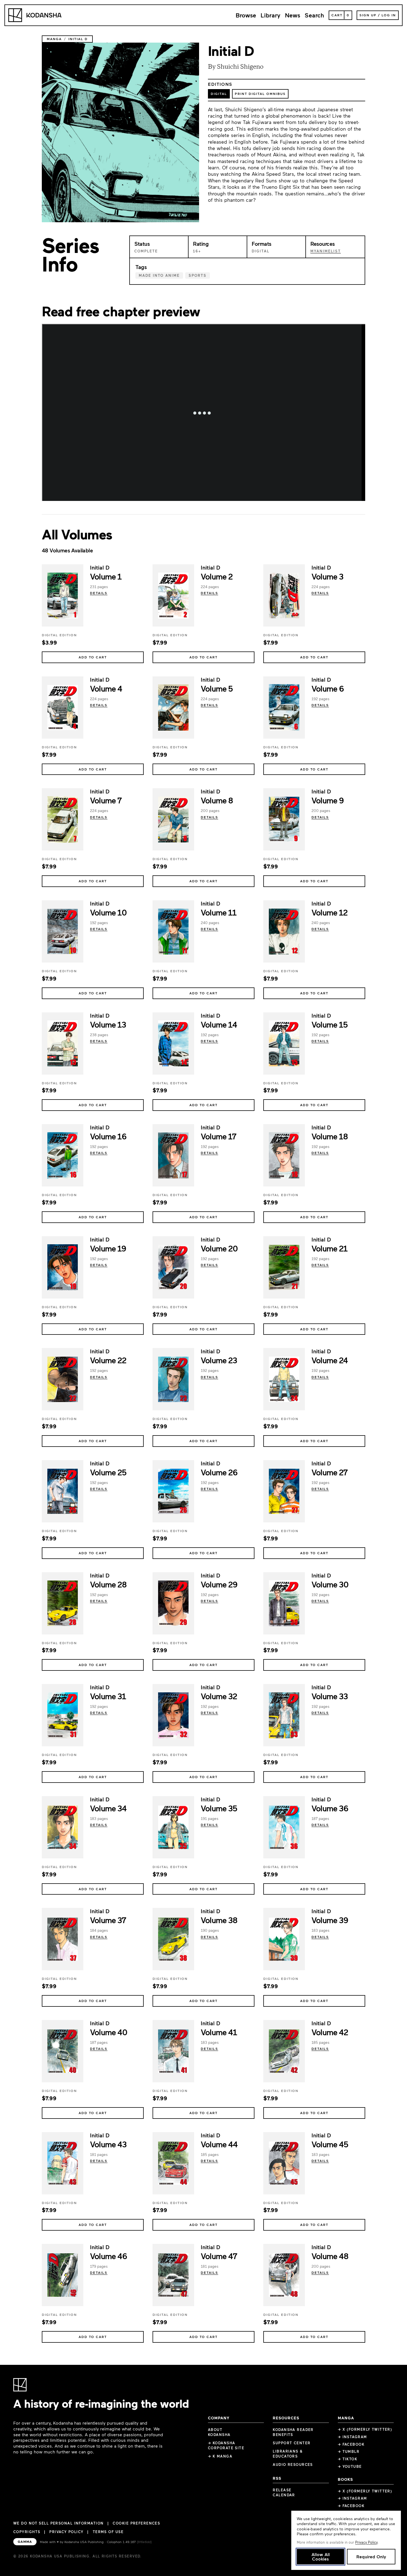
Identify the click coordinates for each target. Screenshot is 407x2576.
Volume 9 (328, 800)
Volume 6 (328, 688)
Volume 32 (219, 1696)
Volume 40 (109, 2032)
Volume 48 (330, 2256)
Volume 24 (329, 1360)
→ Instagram (352, 2437)
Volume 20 (219, 1248)
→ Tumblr (349, 2451)
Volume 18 (330, 1136)
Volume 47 (219, 2256)
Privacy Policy (66, 2532)
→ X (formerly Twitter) (365, 2429)
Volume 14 (219, 1024)
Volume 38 (219, 1920)
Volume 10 (108, 912)
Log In (389, 15)
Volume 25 (108, 1472)
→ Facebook (351, 2444)
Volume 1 (106, 576)
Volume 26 (219, 1472)
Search (314, 15)
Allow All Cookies (321, 2556)
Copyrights (27, 2532)
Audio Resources (293, 2464)
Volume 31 (108, 1696)
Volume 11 (218, 912)
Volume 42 (330, 2032)
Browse (246, 15)
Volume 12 (329, 912)
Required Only (371, 2556)
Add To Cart (93, 657)
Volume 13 (108, 1024)
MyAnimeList (326, 251)
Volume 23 (219, 1360)
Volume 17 (218, 1136)
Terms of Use (108, 2532)
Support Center (292, 2443)
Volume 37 (108, 1920)
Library (271, 15)
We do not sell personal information (58, 2523)
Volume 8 (217, 800)
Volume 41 (219, 2032)
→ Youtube (350, 2466)
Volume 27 (329, 1472)
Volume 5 (217, 688)
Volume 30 (330, 1584)
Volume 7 (106, 800)
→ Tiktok (348, 2459)
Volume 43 (108, 2144)
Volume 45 (330, 2144)
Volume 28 (108, 1584)
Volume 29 (219, 1584)
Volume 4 (106, 688)
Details (99, 593)
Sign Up (368, 15)
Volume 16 (108, 1136)
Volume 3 (327, 576)
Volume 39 (330, 1920)
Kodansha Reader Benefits (293, 2432)
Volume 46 (108, 2256)
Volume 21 (329, 1248)
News (293, 15)
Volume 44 (219, 2144)
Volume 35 (219, 1808)
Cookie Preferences (136, 2523)
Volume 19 (108, 1248)
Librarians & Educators (288, 2454)
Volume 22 (108, 1360)
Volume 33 (329, 1696)
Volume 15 (329, 1024)
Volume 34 (108, 1808)
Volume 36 (330, 1808)
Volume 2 (217, 576)
